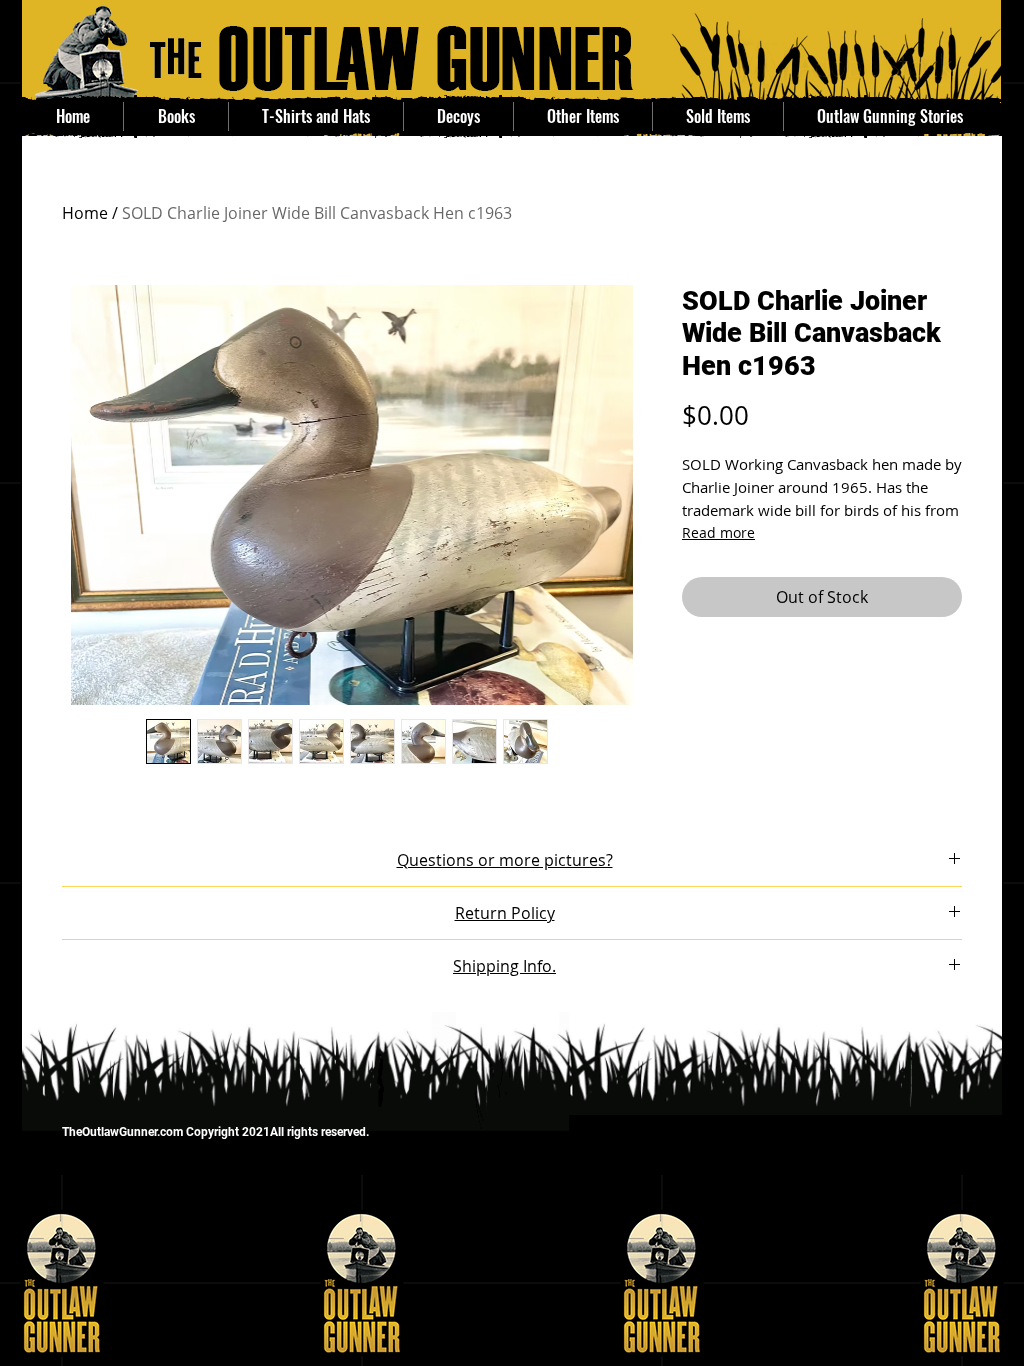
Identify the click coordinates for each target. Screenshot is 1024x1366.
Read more (718, 532)
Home (85, 213)
